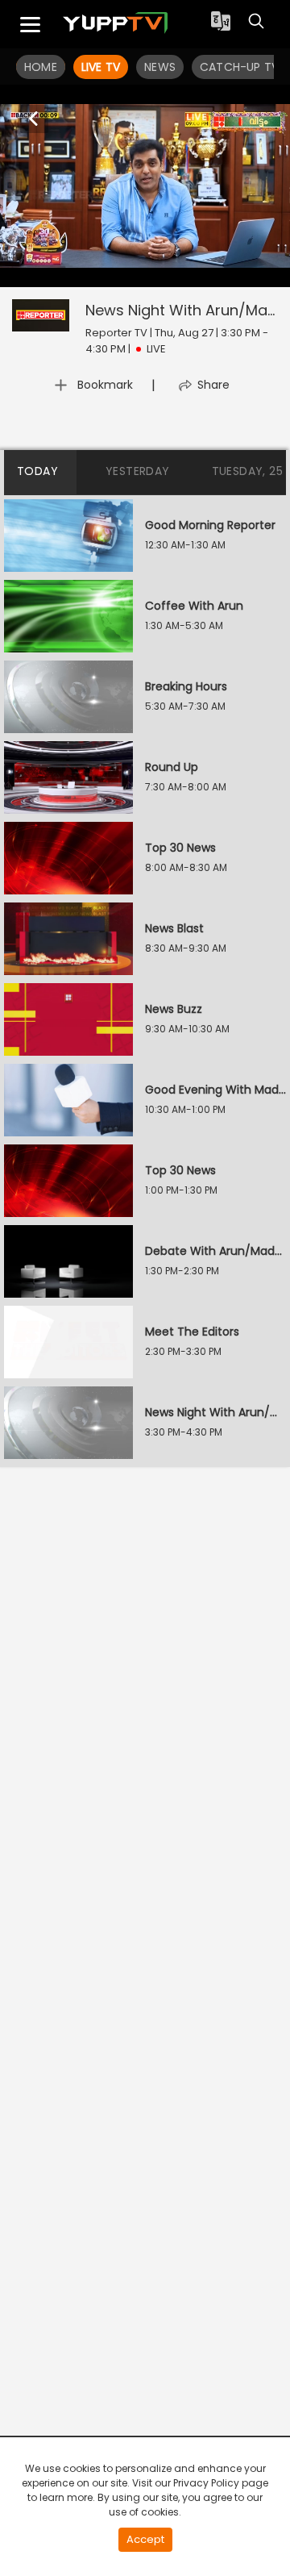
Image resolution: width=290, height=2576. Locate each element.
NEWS (160, 67)
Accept (145, 2539)
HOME (41, 67)
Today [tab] (37, 471)
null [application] (99, 265)
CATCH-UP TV (239, 67)
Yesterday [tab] (138, 471)
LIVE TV (101, 67)
